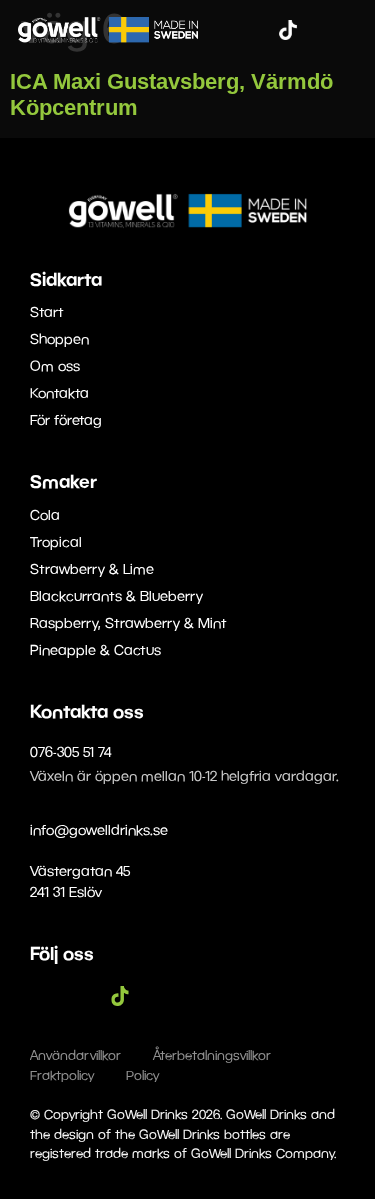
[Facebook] (228, 30)
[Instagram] (258, 30)
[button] (346, 29)
